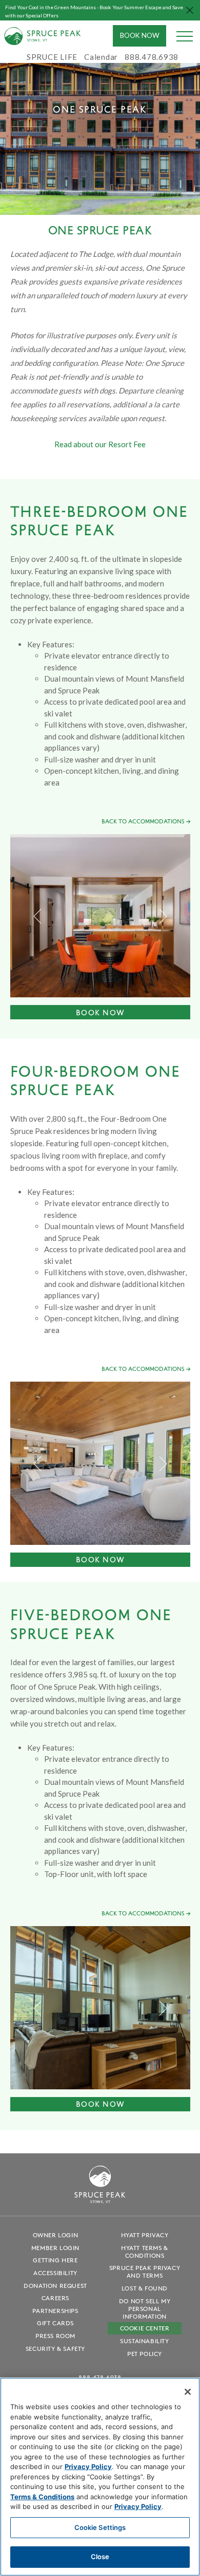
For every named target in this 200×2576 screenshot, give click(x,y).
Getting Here (55, 2260)
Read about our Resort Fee (100, 444)
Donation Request (55, 2286)
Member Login (55, 2248)
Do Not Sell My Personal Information (145, 2309)
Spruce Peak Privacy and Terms (145, 2272)
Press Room (55, 2336)
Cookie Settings (100, 2527)
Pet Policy (145, 2354)
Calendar (101, 57)
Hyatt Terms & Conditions (145, 2252)
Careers (55, 2298)
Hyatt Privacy (145, 2235)
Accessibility (55, 2273)
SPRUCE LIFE (52, 57)
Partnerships (55, 2311)
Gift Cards (55, 2323)
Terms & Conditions (42, 2497)
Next (163, 916)
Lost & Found (145, 2288)
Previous (38, 916)
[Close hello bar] (190, 10)
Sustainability (144, 2341)
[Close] (188, 2392)
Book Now (140, 35)
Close (100, 2557)
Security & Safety (55, 2349)
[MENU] (185, 36)
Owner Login (56, 2235)
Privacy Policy (88, 2466)
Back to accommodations (143, 821)
